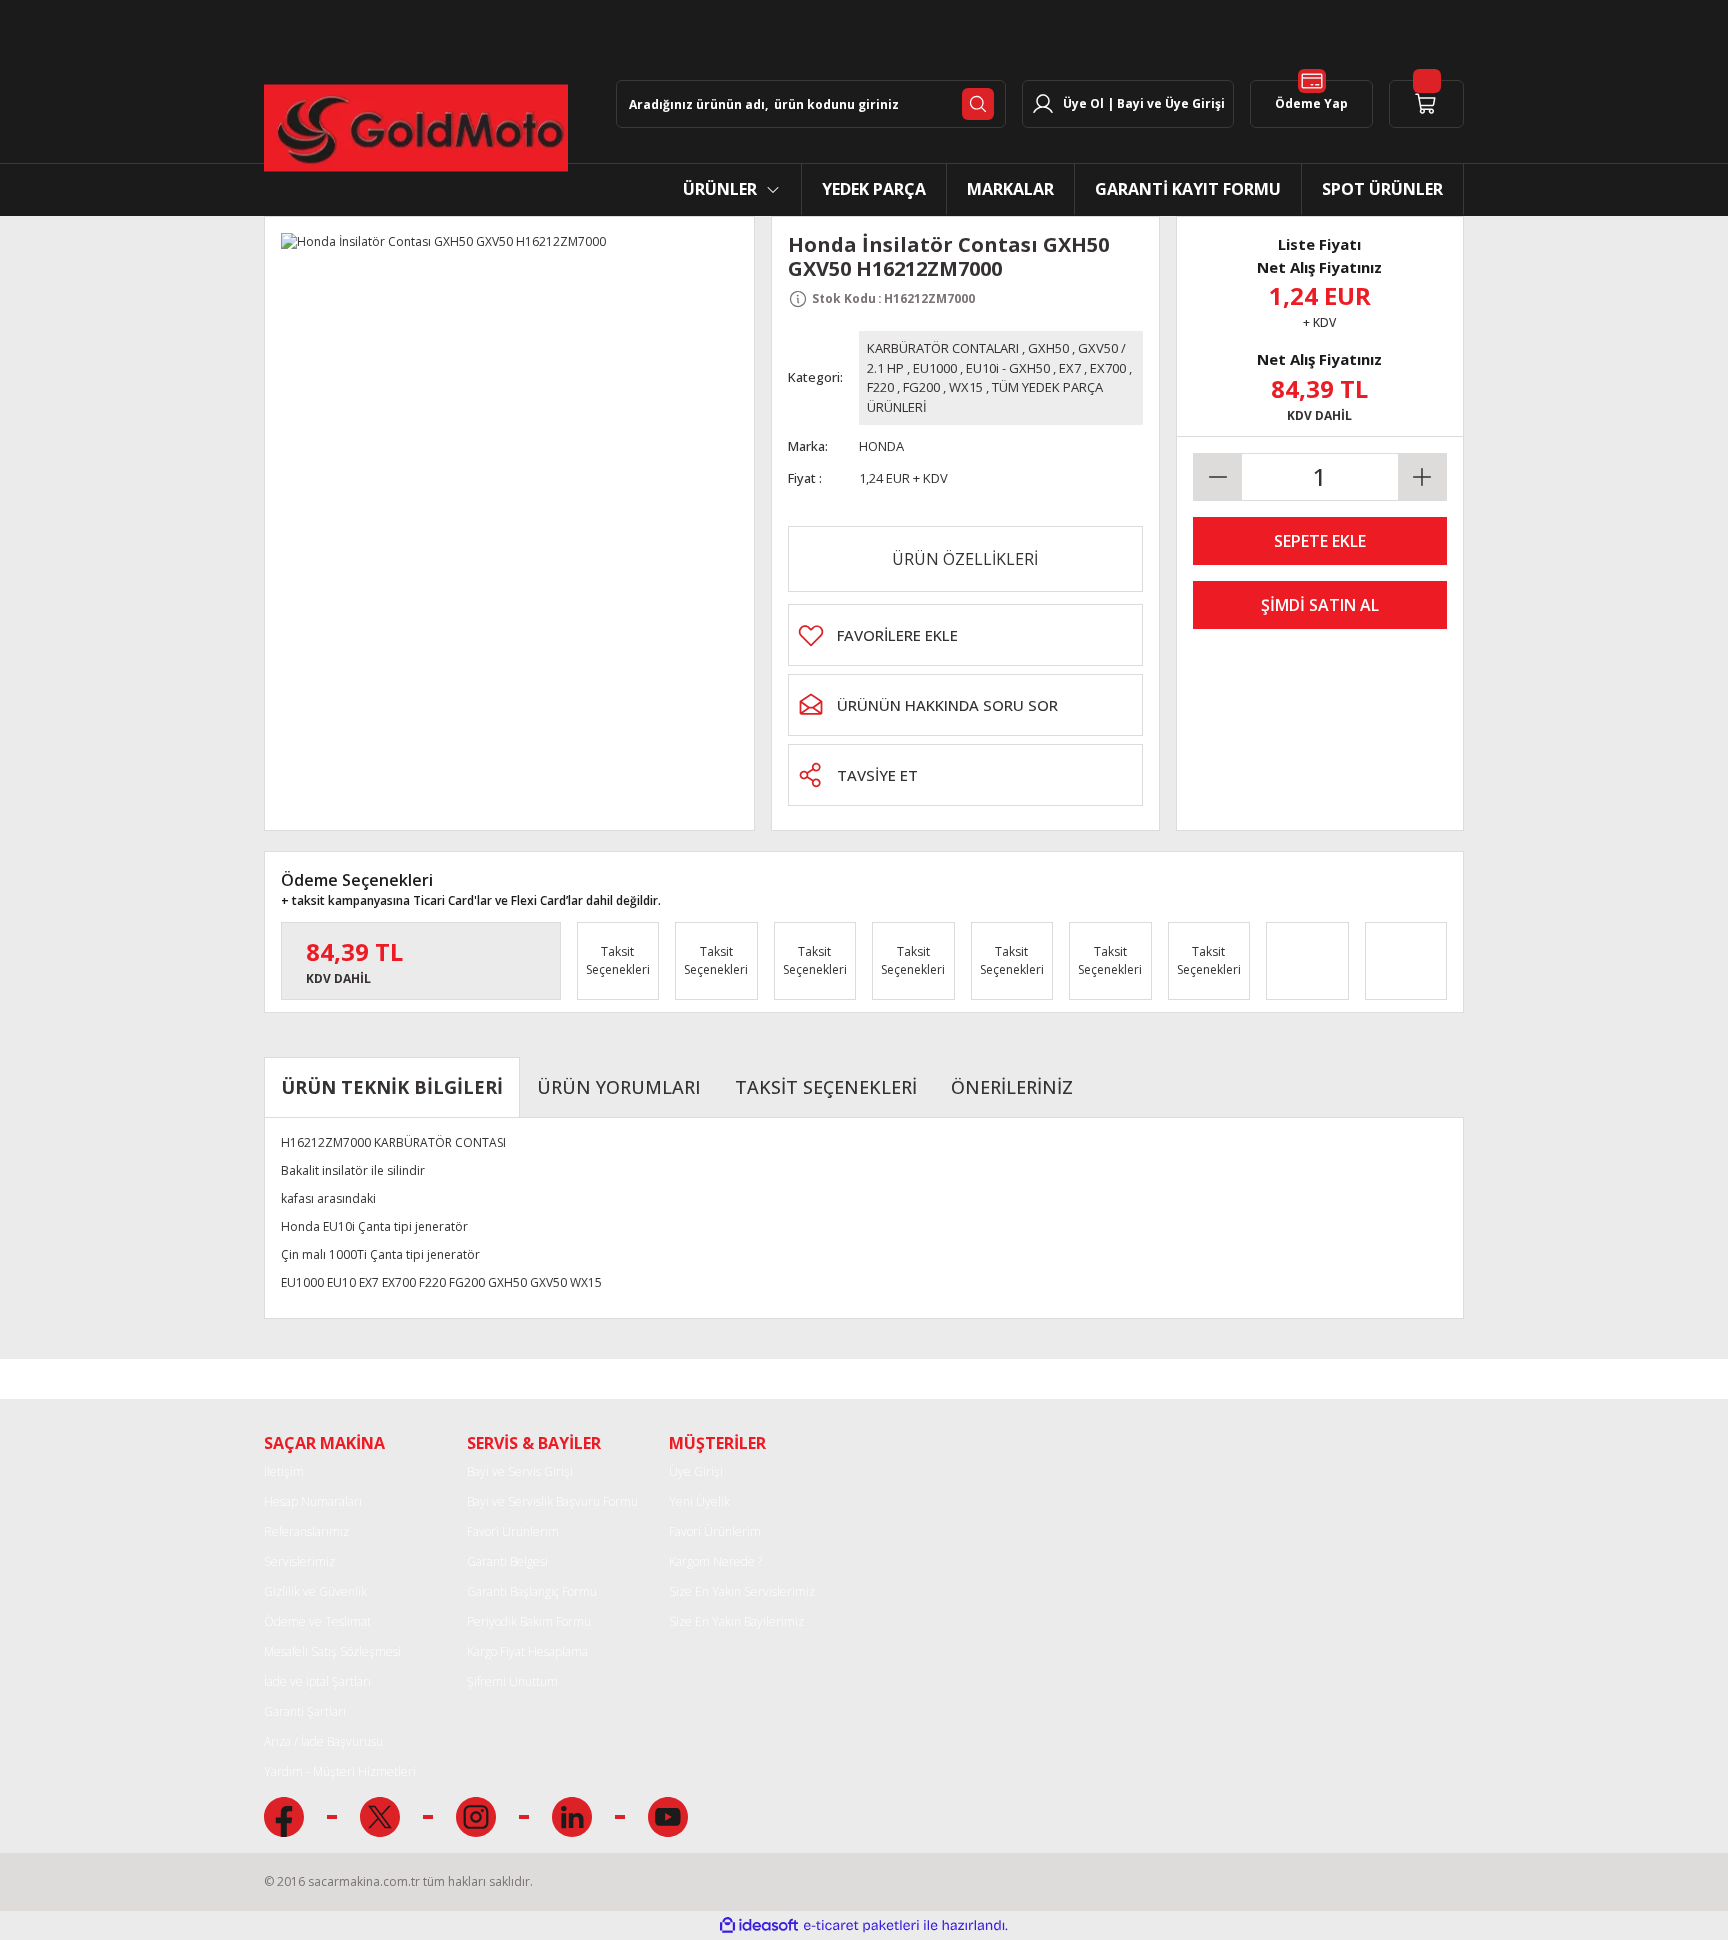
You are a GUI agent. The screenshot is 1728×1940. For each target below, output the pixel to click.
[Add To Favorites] (965, 635)
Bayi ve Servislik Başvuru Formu (552, 1501)
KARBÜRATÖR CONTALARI (943, 348)
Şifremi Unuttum (512, 1681)
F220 (880, 387)
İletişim (284, 1471)
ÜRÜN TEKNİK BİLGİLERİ (392, 1087)
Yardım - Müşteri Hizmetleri (340, 1771)
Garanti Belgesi (507, 1561)
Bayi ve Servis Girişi (520, 1471)
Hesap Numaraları (313, 1501)
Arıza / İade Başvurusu (323, 1741)
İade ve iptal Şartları (317, 1681)
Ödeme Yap (1311, 103)
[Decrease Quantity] (1218, 477)
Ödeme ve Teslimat (317, 1621)
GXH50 (1048, 348)
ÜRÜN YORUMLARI (619, 1087)
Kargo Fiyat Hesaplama (527, 1651)
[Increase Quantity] (1422, 477)
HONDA (881, 446)
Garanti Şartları (305, 1711)
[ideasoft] (759, 1925)
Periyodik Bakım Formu (529, 1621)
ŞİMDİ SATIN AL (1320, 605)
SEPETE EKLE (1320, 541)
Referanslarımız (306, 1531)
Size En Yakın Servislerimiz (742, 1591)
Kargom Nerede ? (715, 1561)
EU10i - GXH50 (1008, 368)
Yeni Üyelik (699, 1501)
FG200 (921, 387)
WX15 (966, 387)
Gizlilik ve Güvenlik (315, 1591)
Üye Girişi (696, 1471)
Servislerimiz (299, 1561)
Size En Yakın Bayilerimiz (736, 1621)
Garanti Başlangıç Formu (532, 1591)
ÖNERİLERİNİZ (1012, 1087)
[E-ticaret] (861, 1926)
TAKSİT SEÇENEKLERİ (826, 1087)
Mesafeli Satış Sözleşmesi (332, 1651)
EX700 (1108, 368)
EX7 (1070, 368)
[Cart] (1426, 104)
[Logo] (416, 128)
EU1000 (935, 368)
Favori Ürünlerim (513, 1531)
